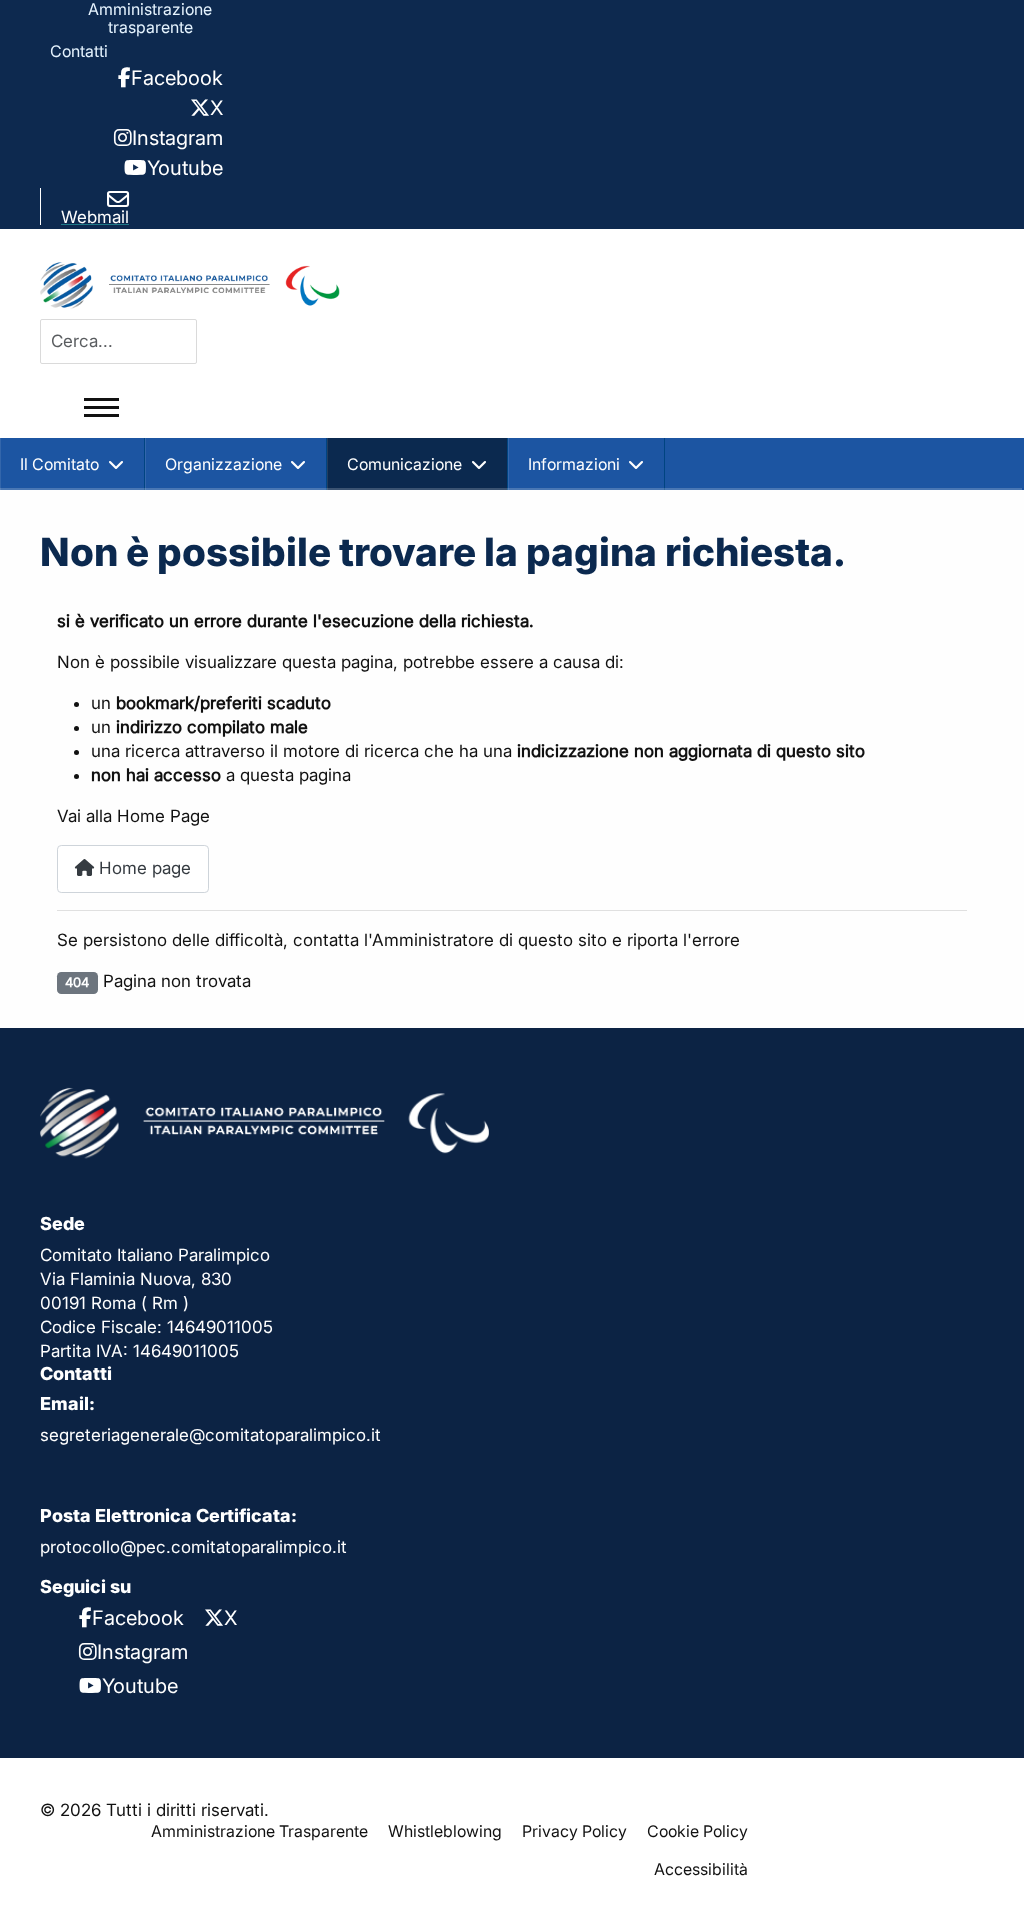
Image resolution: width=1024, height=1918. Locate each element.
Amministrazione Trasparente (259, 1831)
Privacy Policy (574, 1831)
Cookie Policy (697, 1831)
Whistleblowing (445, 1831)
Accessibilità (701, 1869)
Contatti (79, 51)
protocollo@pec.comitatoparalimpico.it (193, 1547)
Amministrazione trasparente (150, 18)
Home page (142, 868)
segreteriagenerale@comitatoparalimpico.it (210, 1435)
